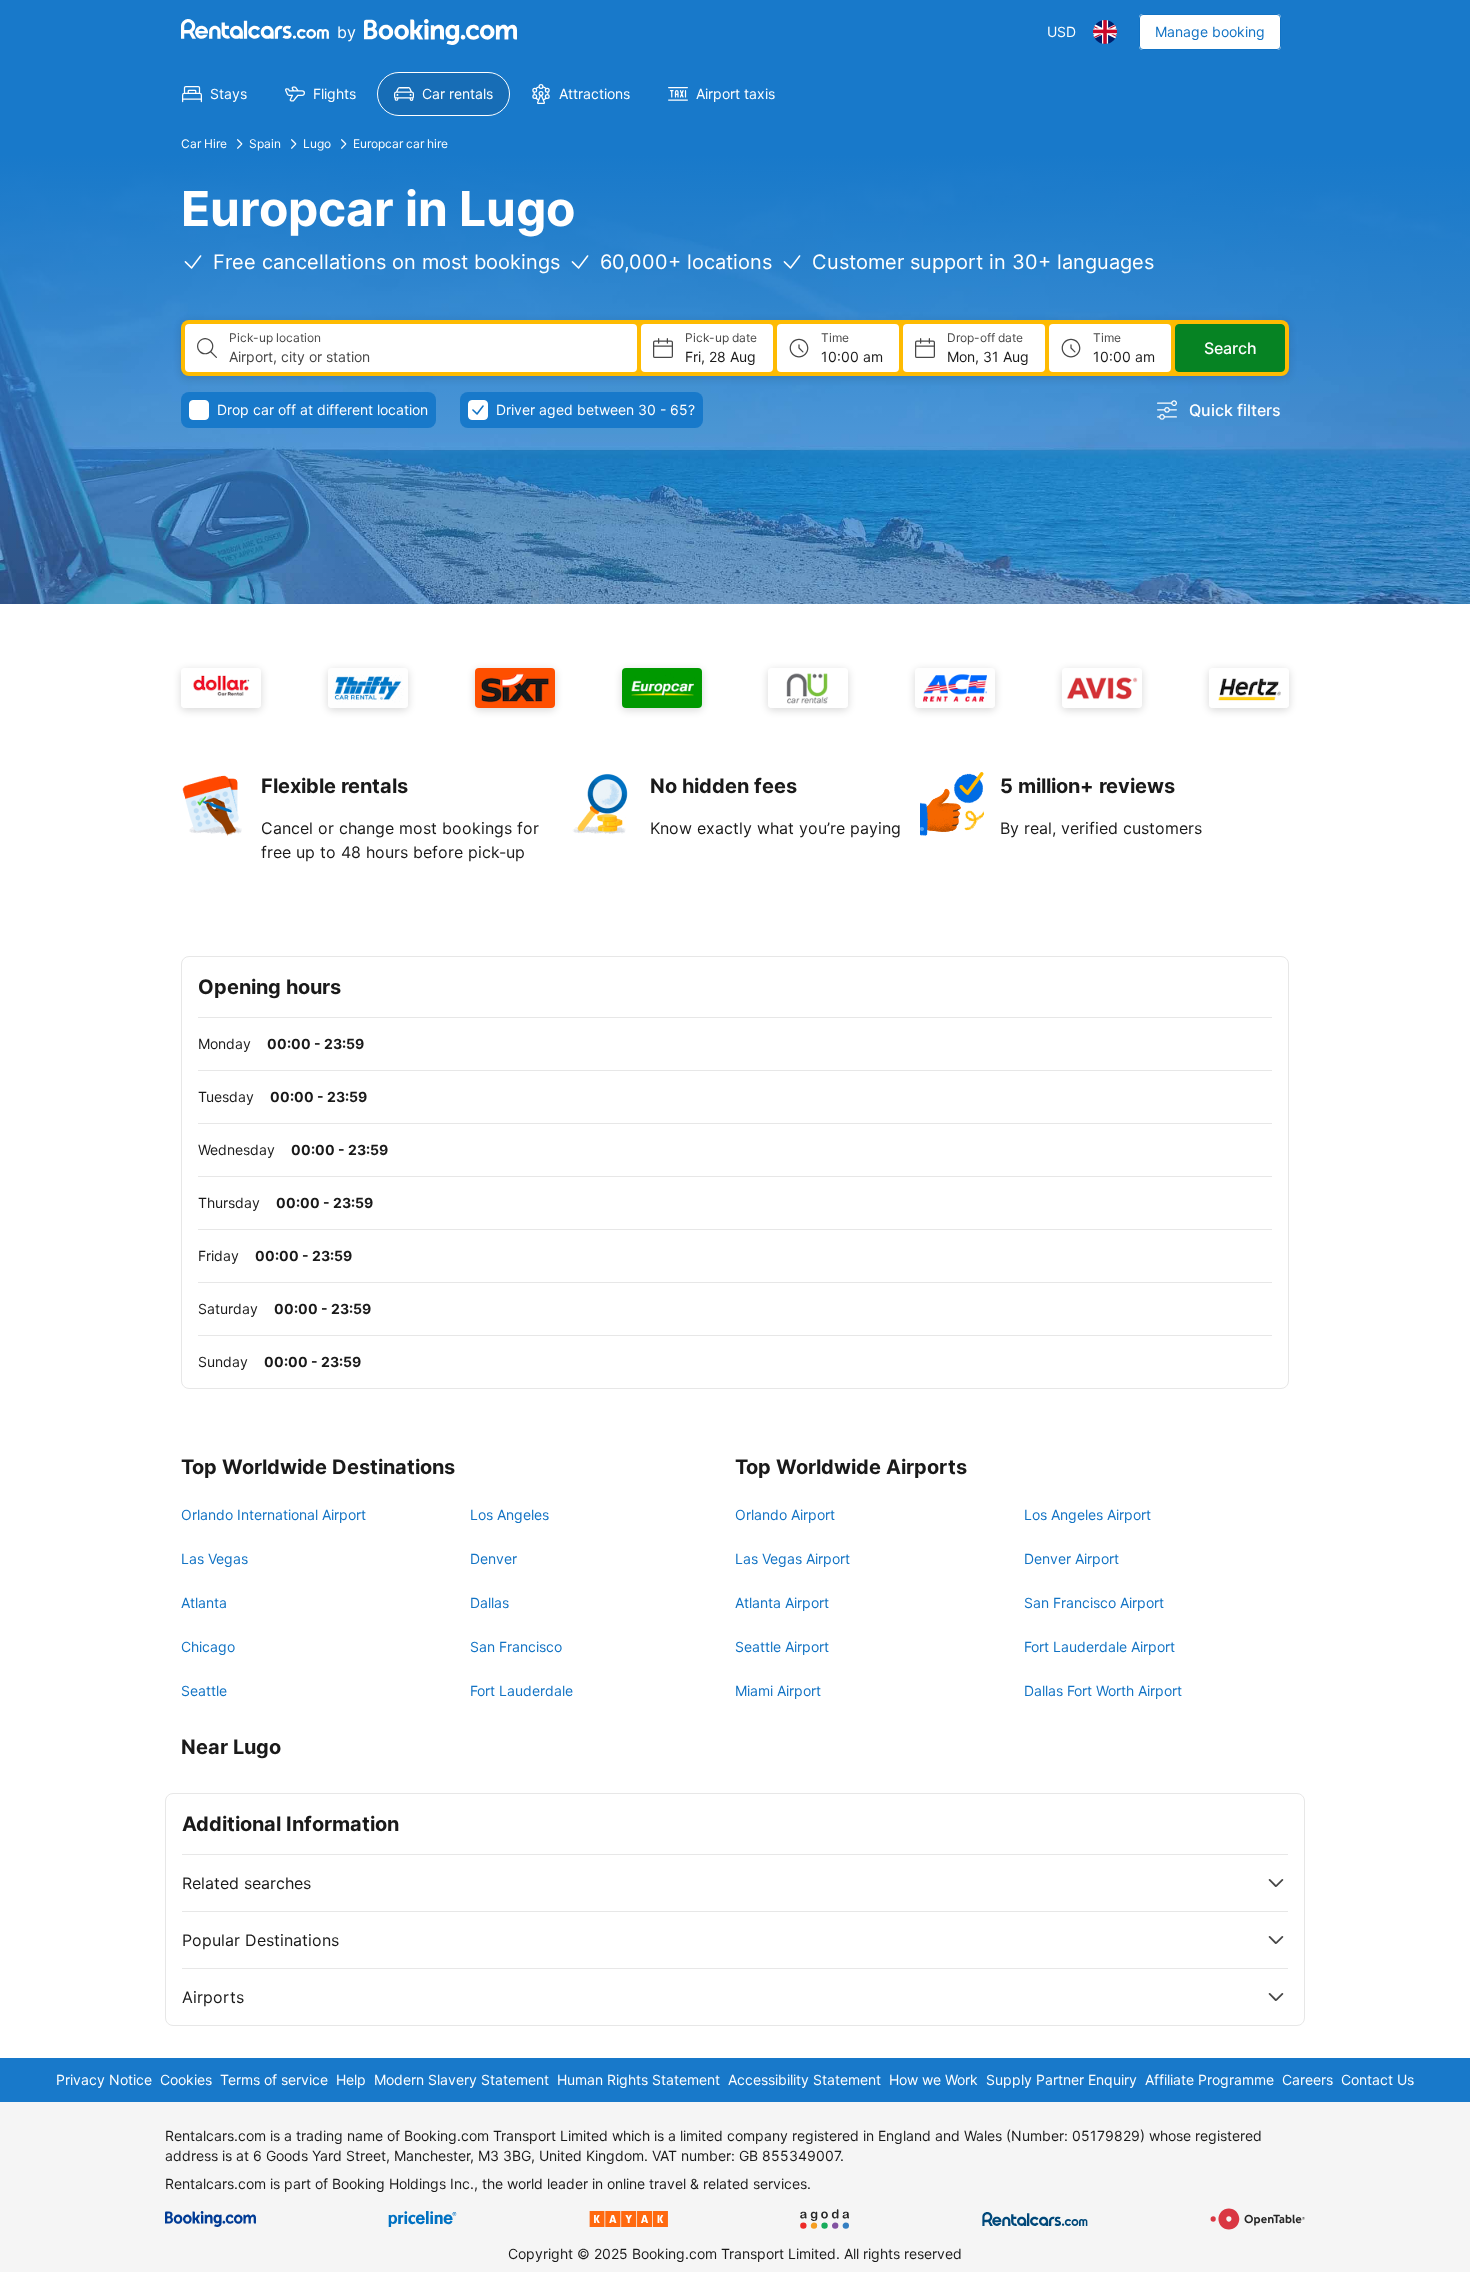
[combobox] (425, 357)
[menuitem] (214, 94)
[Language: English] (1105, 32)
